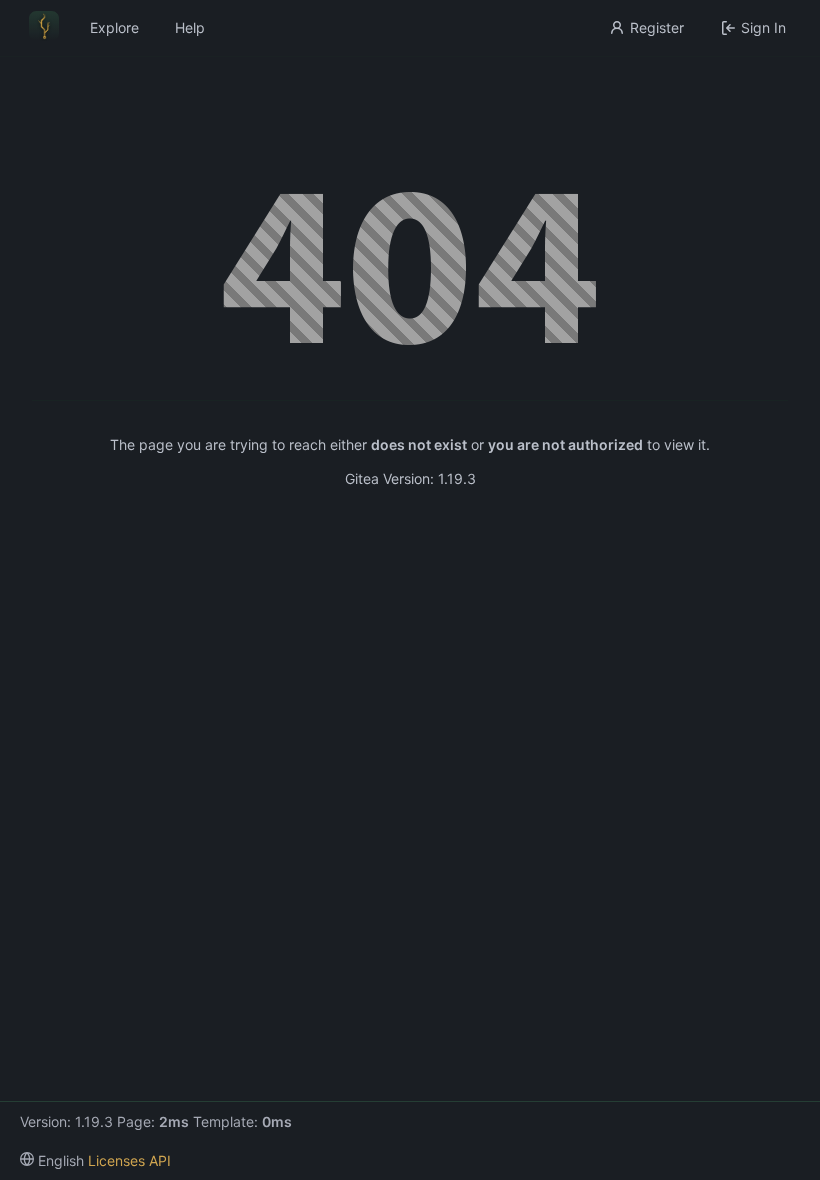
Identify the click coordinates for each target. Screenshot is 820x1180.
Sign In (763, 27)
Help (190, 27)
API (160, 1160)
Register (657, 27)
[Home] (44, 28)
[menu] (52, 1160)
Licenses (116, 1160)
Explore (114, 27)
